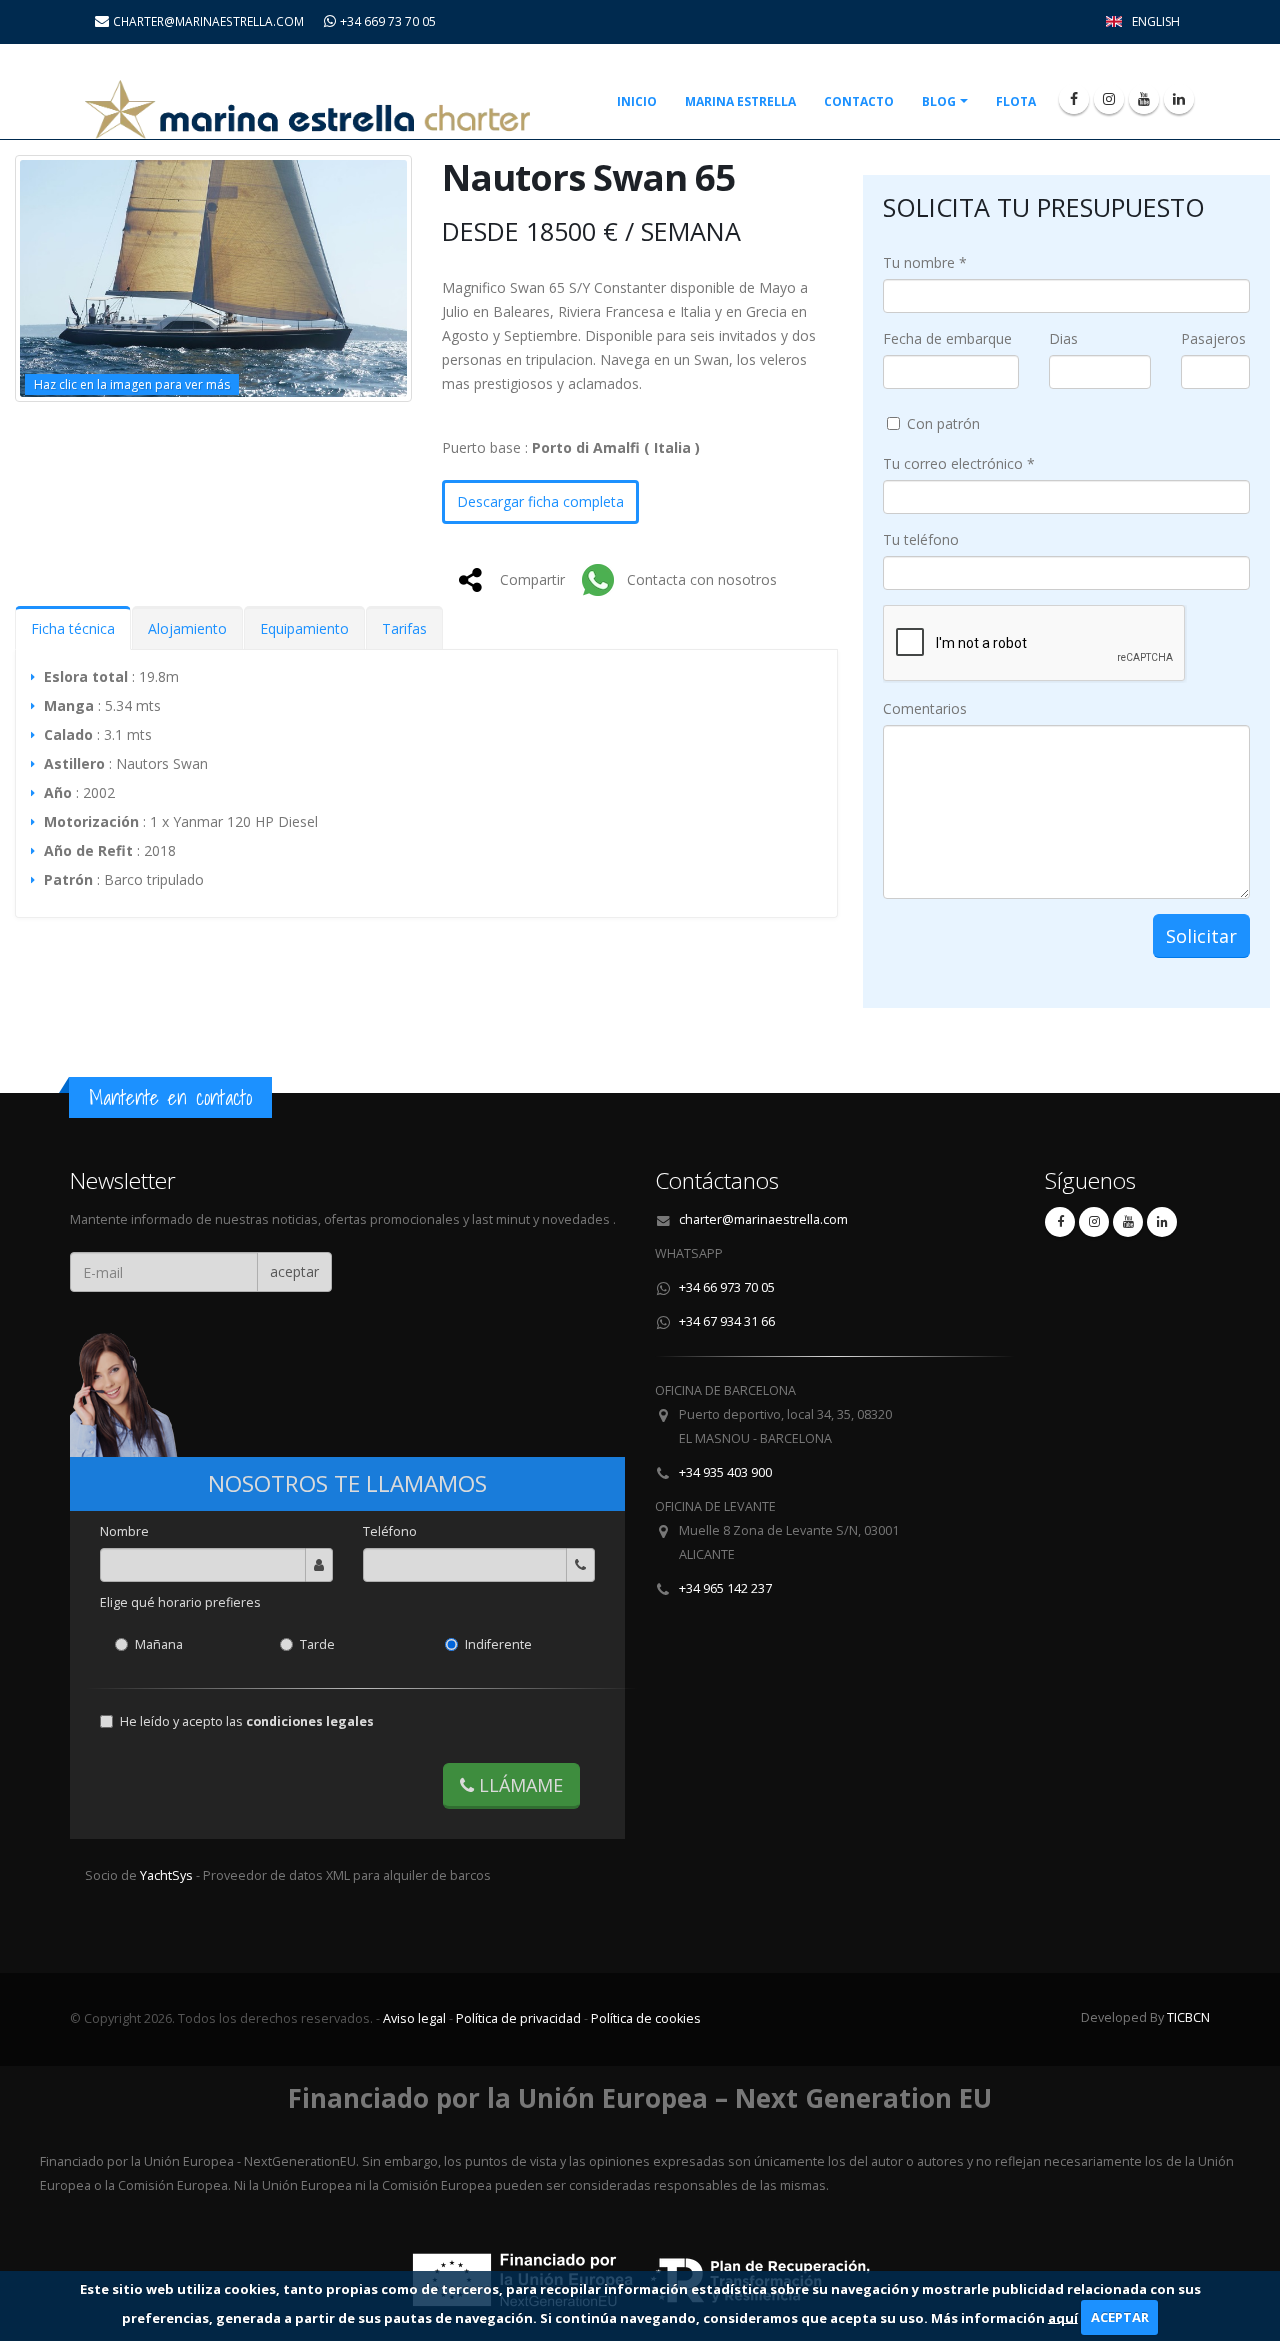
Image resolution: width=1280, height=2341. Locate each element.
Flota (1016, 101)
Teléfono (390, 1531)
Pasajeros (1213, 338)
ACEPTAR (1120, 2317)
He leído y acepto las (247, 1721)
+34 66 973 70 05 (727, 1287)
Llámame (518, 1785)
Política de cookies (646, 2018)
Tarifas (404, 628)
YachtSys (168, 1875)
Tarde (317, 1644)
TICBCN (1188, 2017)
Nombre (124, 1531)
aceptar (294, 1271)
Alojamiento (187, 628)
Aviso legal (414, 2018)
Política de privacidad (518, 2018)
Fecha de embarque (947, 338)
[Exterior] (213, 278)
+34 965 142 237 (725, 1588)
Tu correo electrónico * (959, 463)
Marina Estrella (740, 101)
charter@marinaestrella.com (763, 1219)
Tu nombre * (925, 262)
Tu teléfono (921, 539)
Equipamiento (304, 628)
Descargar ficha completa (540, 501)
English (1156, 21)
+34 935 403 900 (725, 1472)
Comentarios (925, 708)
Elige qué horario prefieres (180, 1602)
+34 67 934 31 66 (727, 1321)
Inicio (637, 101)
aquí (1063, 2317)
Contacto (859, 101)
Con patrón (943, 423)
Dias (1063, 338)
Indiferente (498, 1644)
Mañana (159, 1644)
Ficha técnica (73, 628)
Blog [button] (939, 101)
